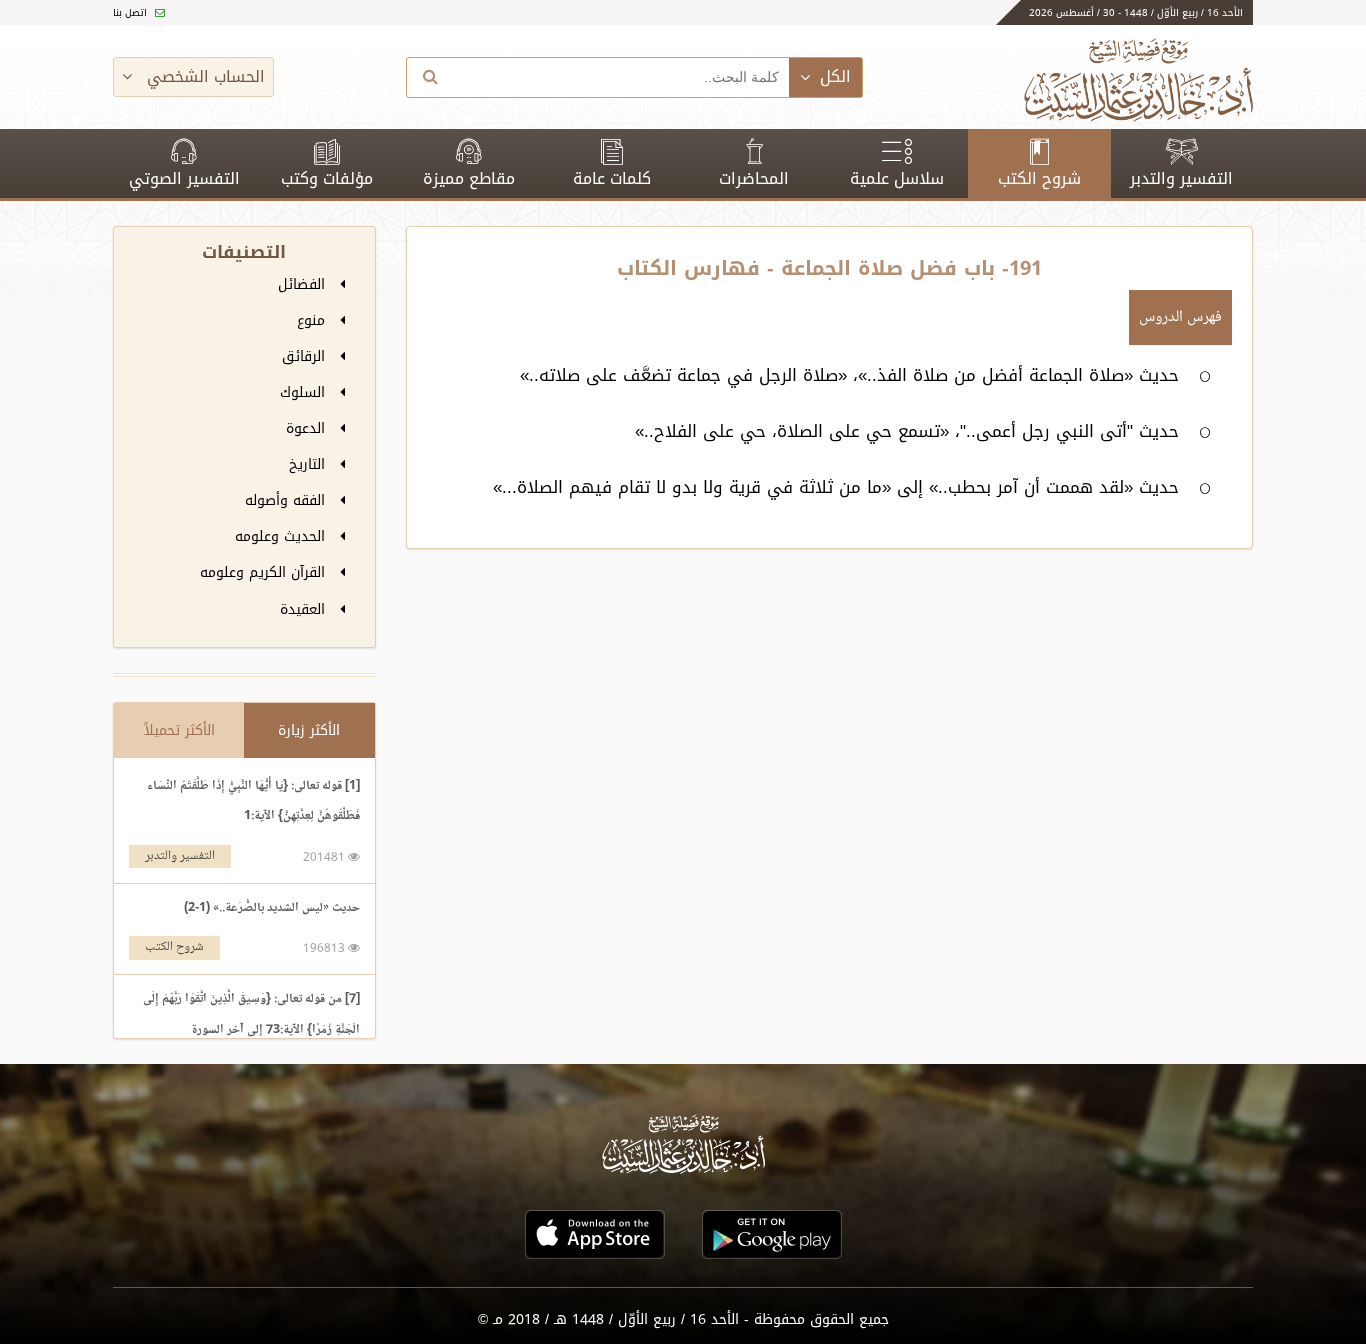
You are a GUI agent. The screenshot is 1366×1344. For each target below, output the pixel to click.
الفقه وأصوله (287, 500)
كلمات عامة (612, 178)
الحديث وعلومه (282, 536)
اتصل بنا (131, 12)
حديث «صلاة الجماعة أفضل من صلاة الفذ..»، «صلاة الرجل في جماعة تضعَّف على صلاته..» (849, 375)
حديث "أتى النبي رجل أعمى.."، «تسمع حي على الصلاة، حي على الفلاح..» (907, 431)
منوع (313, 320)
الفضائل (304, 284)
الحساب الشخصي (203, 76)
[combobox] (622, 77)
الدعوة (308, 428)
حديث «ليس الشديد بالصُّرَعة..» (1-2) (272, 908)
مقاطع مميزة (469, 178)
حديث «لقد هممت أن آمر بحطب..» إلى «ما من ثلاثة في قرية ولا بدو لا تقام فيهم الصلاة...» (836, 487)
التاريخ (309, 464)
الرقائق (306, 356)
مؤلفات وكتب (327, 178)
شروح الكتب (1039, 178)
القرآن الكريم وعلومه (265, 572)
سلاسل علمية (897, 178)
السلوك (305, 392)
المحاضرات (754, 178)
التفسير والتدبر (1181, 178)
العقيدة (305, 609)
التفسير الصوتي (184, 178)
